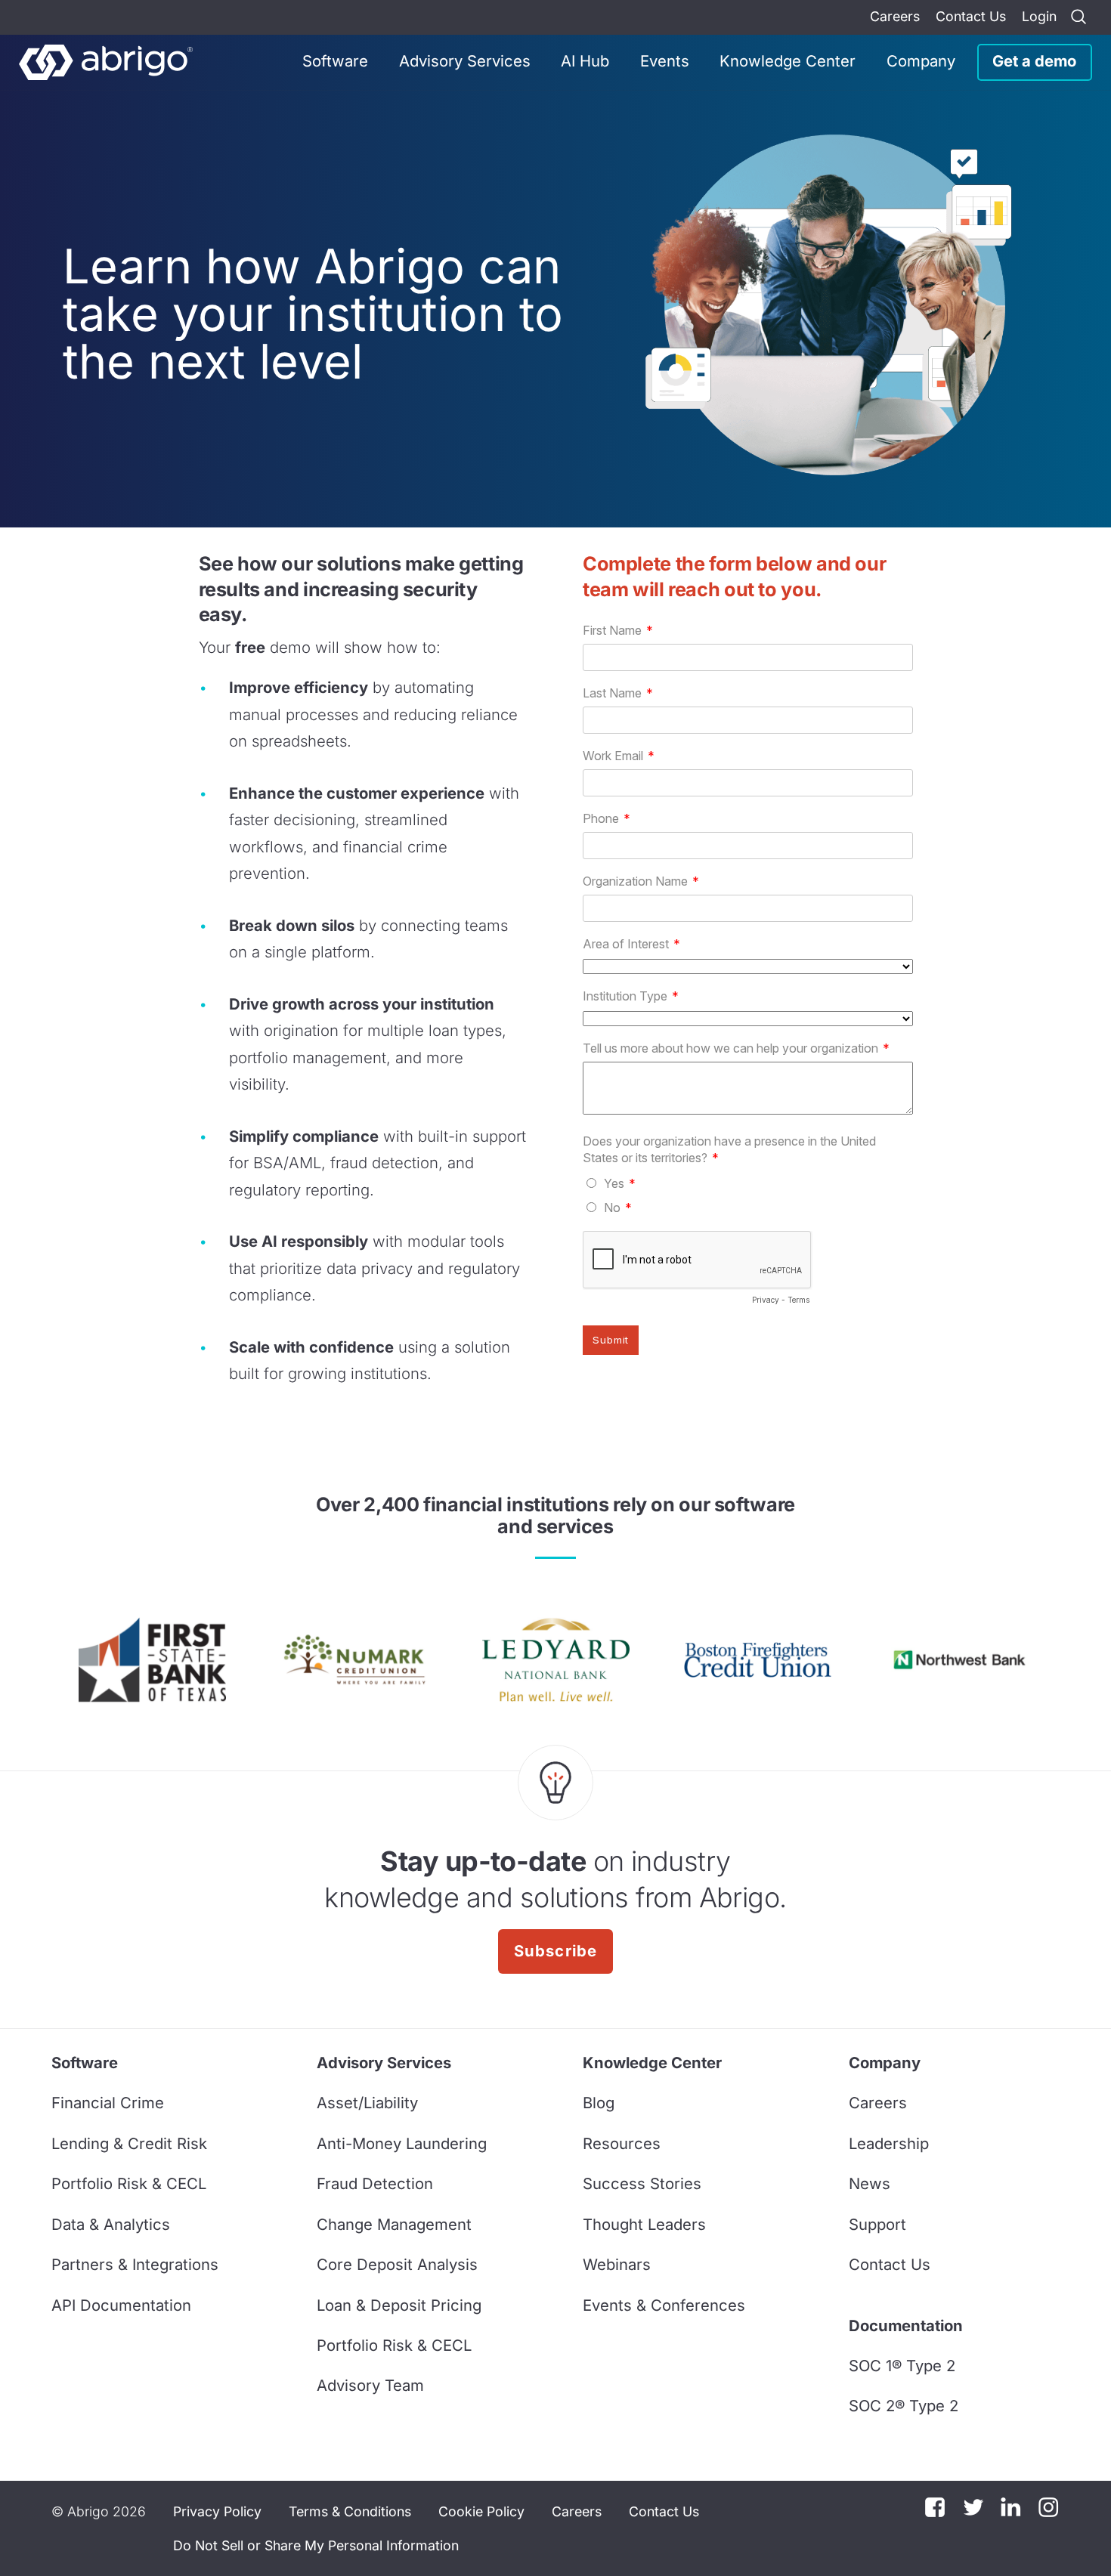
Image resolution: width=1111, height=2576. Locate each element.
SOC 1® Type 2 (902, 2366)
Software (335, 61)
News (870, 2183)
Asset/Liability (367, 2103)
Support (877, 2224)
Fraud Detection (375, 2183)
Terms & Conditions (350, 2511)
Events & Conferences (664, 2305)
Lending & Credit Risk (129, 2143)
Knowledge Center (788, 61)
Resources (622, 2143)
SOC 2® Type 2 (904, 2406)
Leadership (889, 2143)
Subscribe (556, 1951)
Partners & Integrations (135, 2264)
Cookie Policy (481, 2511)
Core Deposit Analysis (397, 2264)
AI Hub (585, 61)
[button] (316, 2545)
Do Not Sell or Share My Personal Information (316, 2545)
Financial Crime (108, 2103)
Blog (599, 2103)
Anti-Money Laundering (402, 2143)
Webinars (617, 2264)
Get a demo (1034, 61)
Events (665, 61)
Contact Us (971, 16)
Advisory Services (465, 61)
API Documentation (121, 2305)
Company (921, 61)
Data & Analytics (111, 2224)
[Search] (1079, 17)
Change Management (394, 2224)
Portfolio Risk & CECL (129, 2183)
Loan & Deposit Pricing (399, 2305)
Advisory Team (370, 2385)
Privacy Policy (217, 2511)
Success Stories (642, 2183)
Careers (895, 16)
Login (1039, 16)
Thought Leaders (644, 2224)
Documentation (906, 2326)
